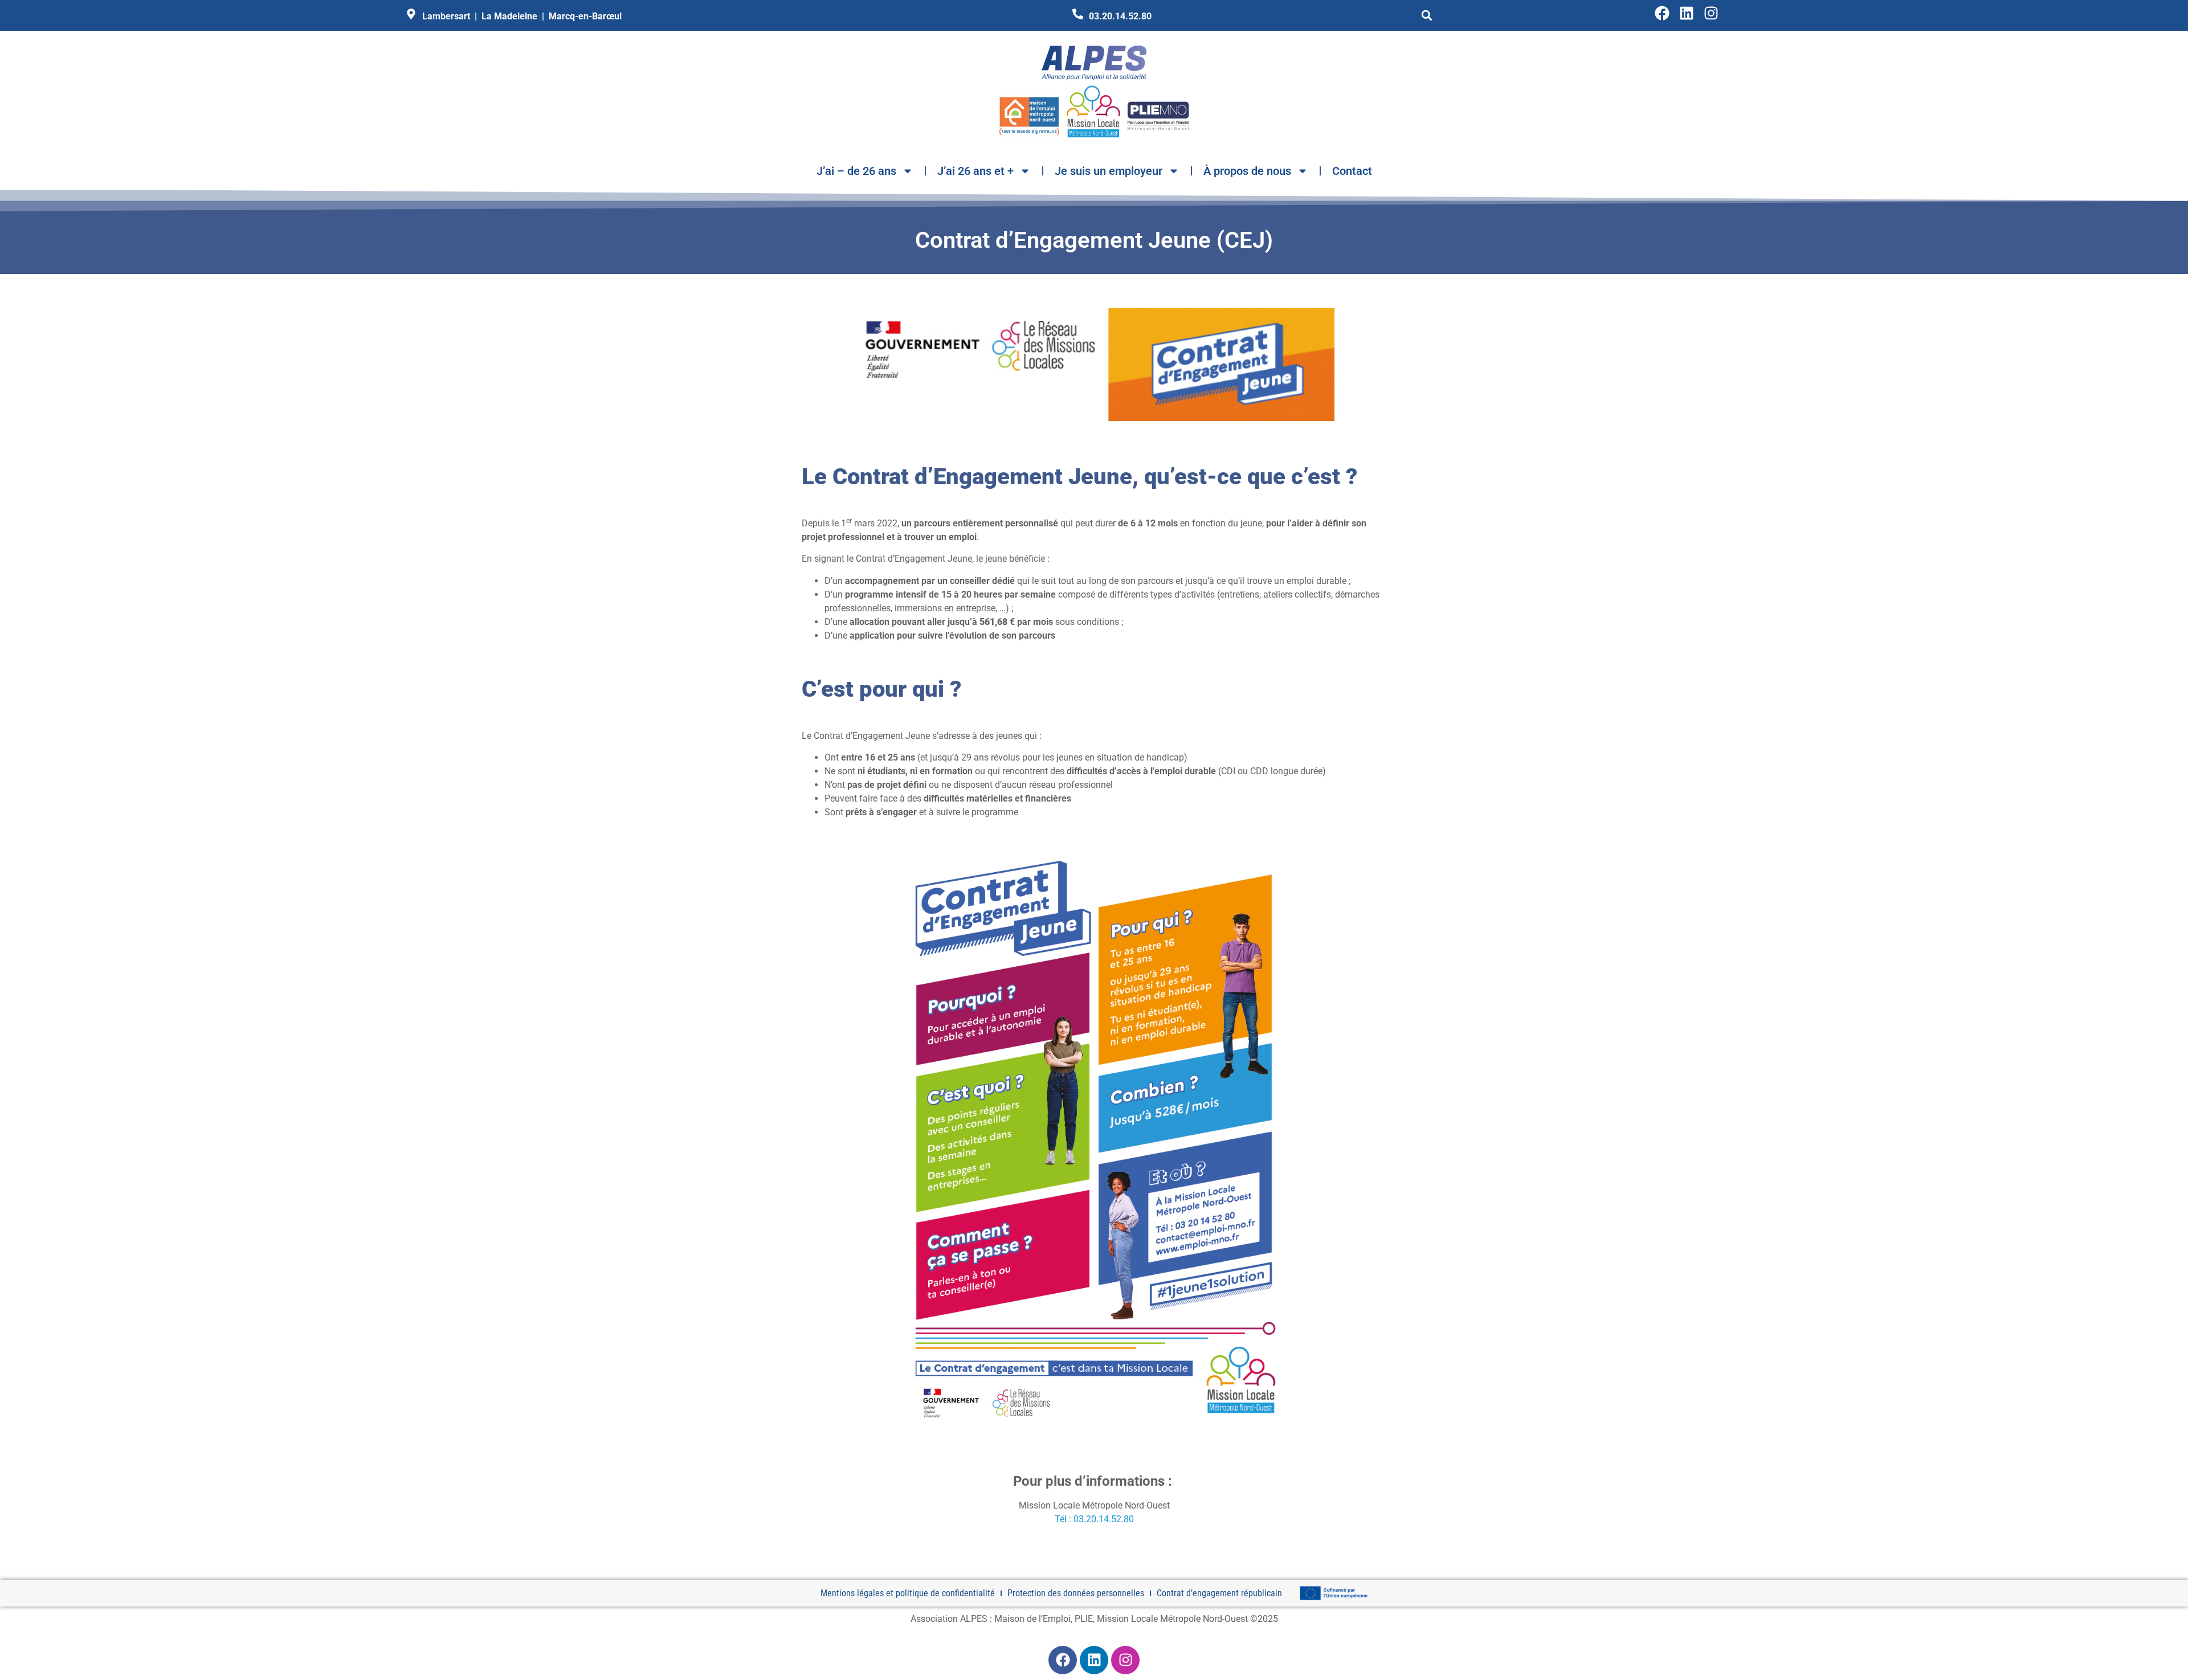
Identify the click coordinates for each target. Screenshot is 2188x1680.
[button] (1427, 15)
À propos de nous (1247, 171)
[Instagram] (1711, 13)
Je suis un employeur (1109, 171)
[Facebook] (1662, 13)
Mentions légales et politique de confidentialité (908, 1593)
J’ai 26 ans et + (975, 171)
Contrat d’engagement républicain (1219, 1593)
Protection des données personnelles (1076, 1593)
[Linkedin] (1687, 13)
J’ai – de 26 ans (856, 171)
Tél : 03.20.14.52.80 (1094, 1519)
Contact (1352, 171)
